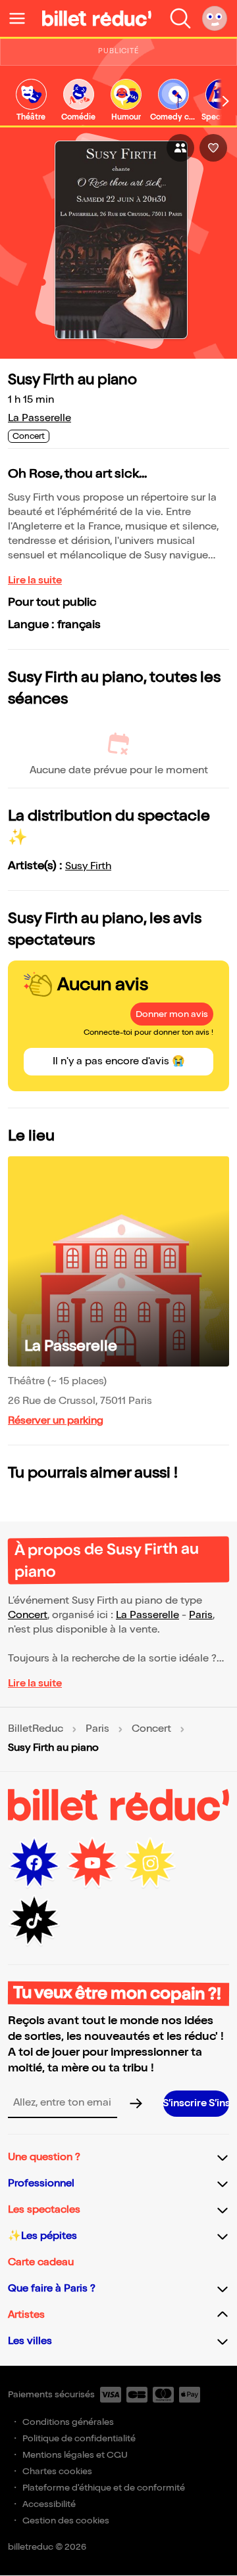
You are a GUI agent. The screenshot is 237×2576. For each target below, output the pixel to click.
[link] (31, 101)
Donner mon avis (172, 1014)
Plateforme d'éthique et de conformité (104, 2488)
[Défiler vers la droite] (226, 102)
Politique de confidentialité (79, 2438)
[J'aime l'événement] (213, 148)
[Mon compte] (215, 18)
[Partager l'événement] (180, 148)
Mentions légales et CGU (75, 2455)
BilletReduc (36, 1729)
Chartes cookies (57, 2471)
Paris (201, 1615)
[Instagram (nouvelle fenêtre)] (150, 1863)
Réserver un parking (56, 1421)
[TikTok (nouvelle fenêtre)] (34, 1921)
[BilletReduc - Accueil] (97, 18)
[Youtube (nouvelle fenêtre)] (92, 1863)
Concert (28, 1615)
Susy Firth (88, 866)
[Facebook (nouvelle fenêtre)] (34, 1863)
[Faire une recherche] (180, 18)
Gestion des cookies (66, 2520)
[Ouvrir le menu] (22, 18)
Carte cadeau (41, 2262)
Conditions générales (68, 2422)
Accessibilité (49, 2504)
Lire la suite (35, 580)
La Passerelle (39, 418)
